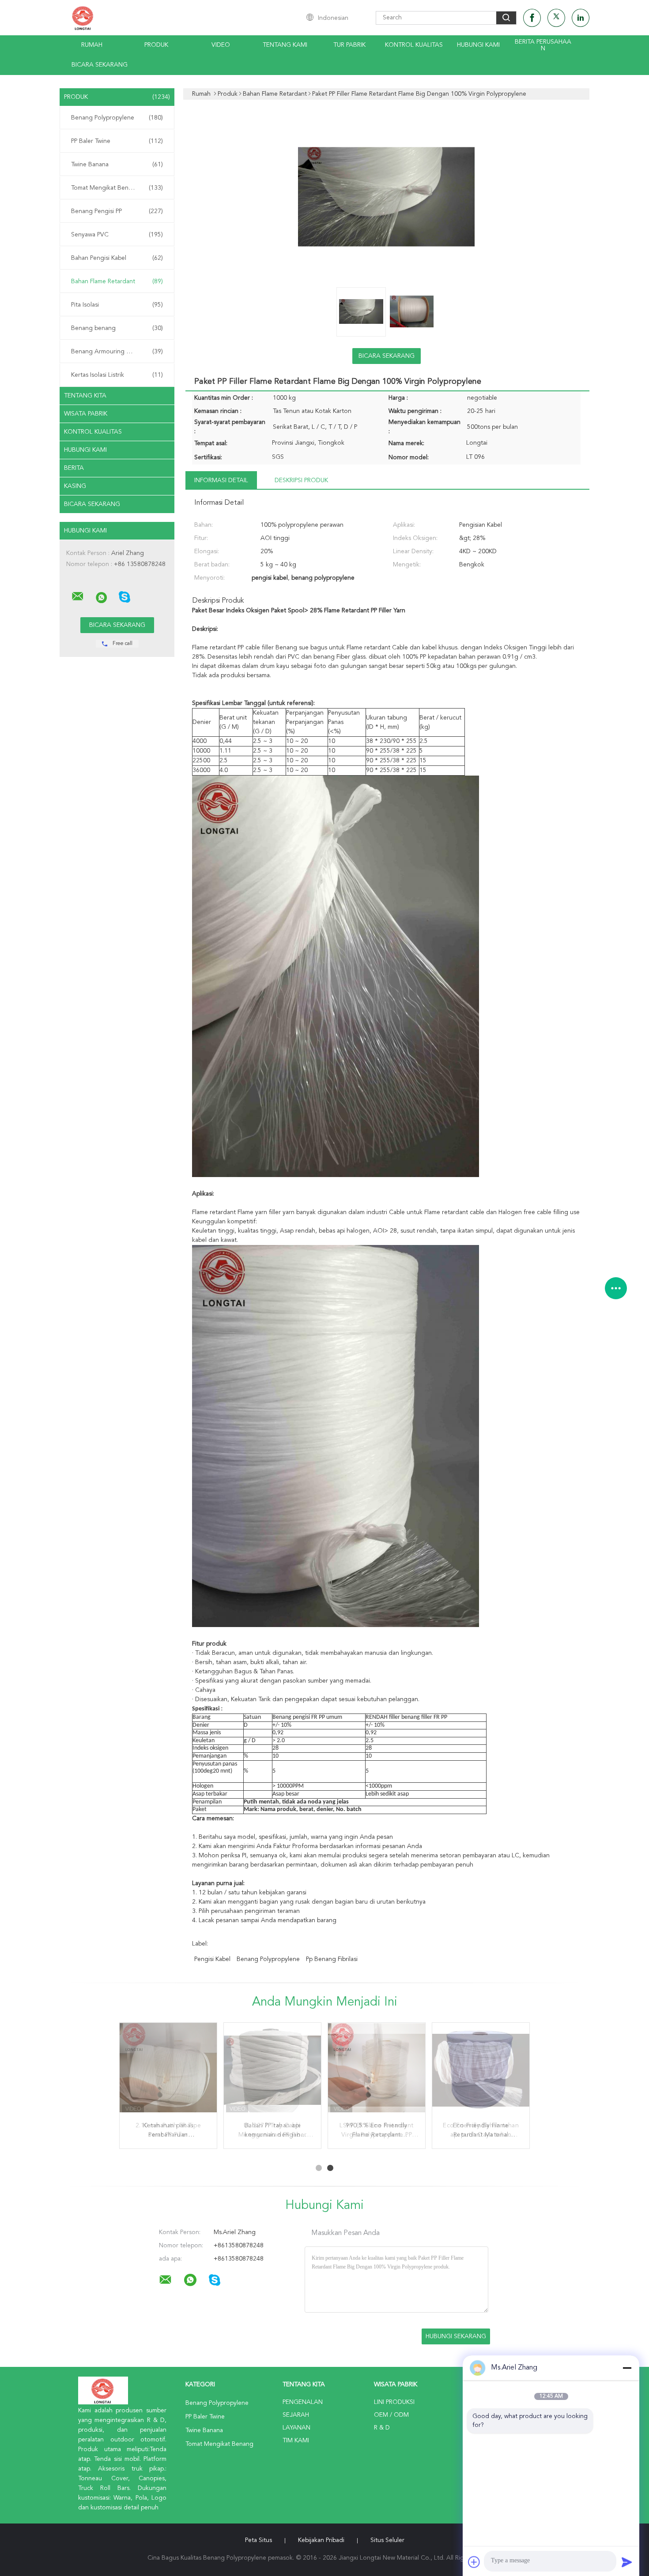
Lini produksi (394, 2402)
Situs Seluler (387, 2540)
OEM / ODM (391, 2415)
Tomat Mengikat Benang (117, 188)
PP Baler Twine (117, 141)
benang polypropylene (268, 1959)
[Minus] (627, 2368)
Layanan (296, 2428)
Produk (156, 45)
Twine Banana (117, 165)
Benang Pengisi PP (117, 211)
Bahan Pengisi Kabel (117, 258)
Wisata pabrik (86, 414)
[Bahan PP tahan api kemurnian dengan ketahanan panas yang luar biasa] (272, 2071)
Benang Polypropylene (117, 118)
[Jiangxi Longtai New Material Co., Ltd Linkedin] (581, 18)
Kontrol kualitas (414, 45)
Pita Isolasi (117, 305)
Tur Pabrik (349, 45)
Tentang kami (285, 45)
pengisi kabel (212, 1959)
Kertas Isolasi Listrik (117, 375)
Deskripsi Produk (301, 480)
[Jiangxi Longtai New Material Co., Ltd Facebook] (532, 18)
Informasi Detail (221, 480)
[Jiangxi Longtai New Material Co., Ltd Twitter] (556, 18)
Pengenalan (303, 2402)
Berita (74, 468)
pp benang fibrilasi (332, 1959)
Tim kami (296, 2441)
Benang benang (117, 328)
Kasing (75, 486)
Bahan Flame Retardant (117, 281)
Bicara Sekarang (100, 65)
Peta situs (258, 2540)
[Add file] (474, 2562)
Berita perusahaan (543, 45)
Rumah (92, 45)
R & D (382, 2428)
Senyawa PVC (117, 235)
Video (221, 45)
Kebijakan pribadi (321, 2540)
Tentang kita (85, 396)
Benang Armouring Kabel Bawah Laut (119, 352)
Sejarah (296, 2415)
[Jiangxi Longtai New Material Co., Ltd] (78, 596)
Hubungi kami (478, 45)
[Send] (627, 2562)
